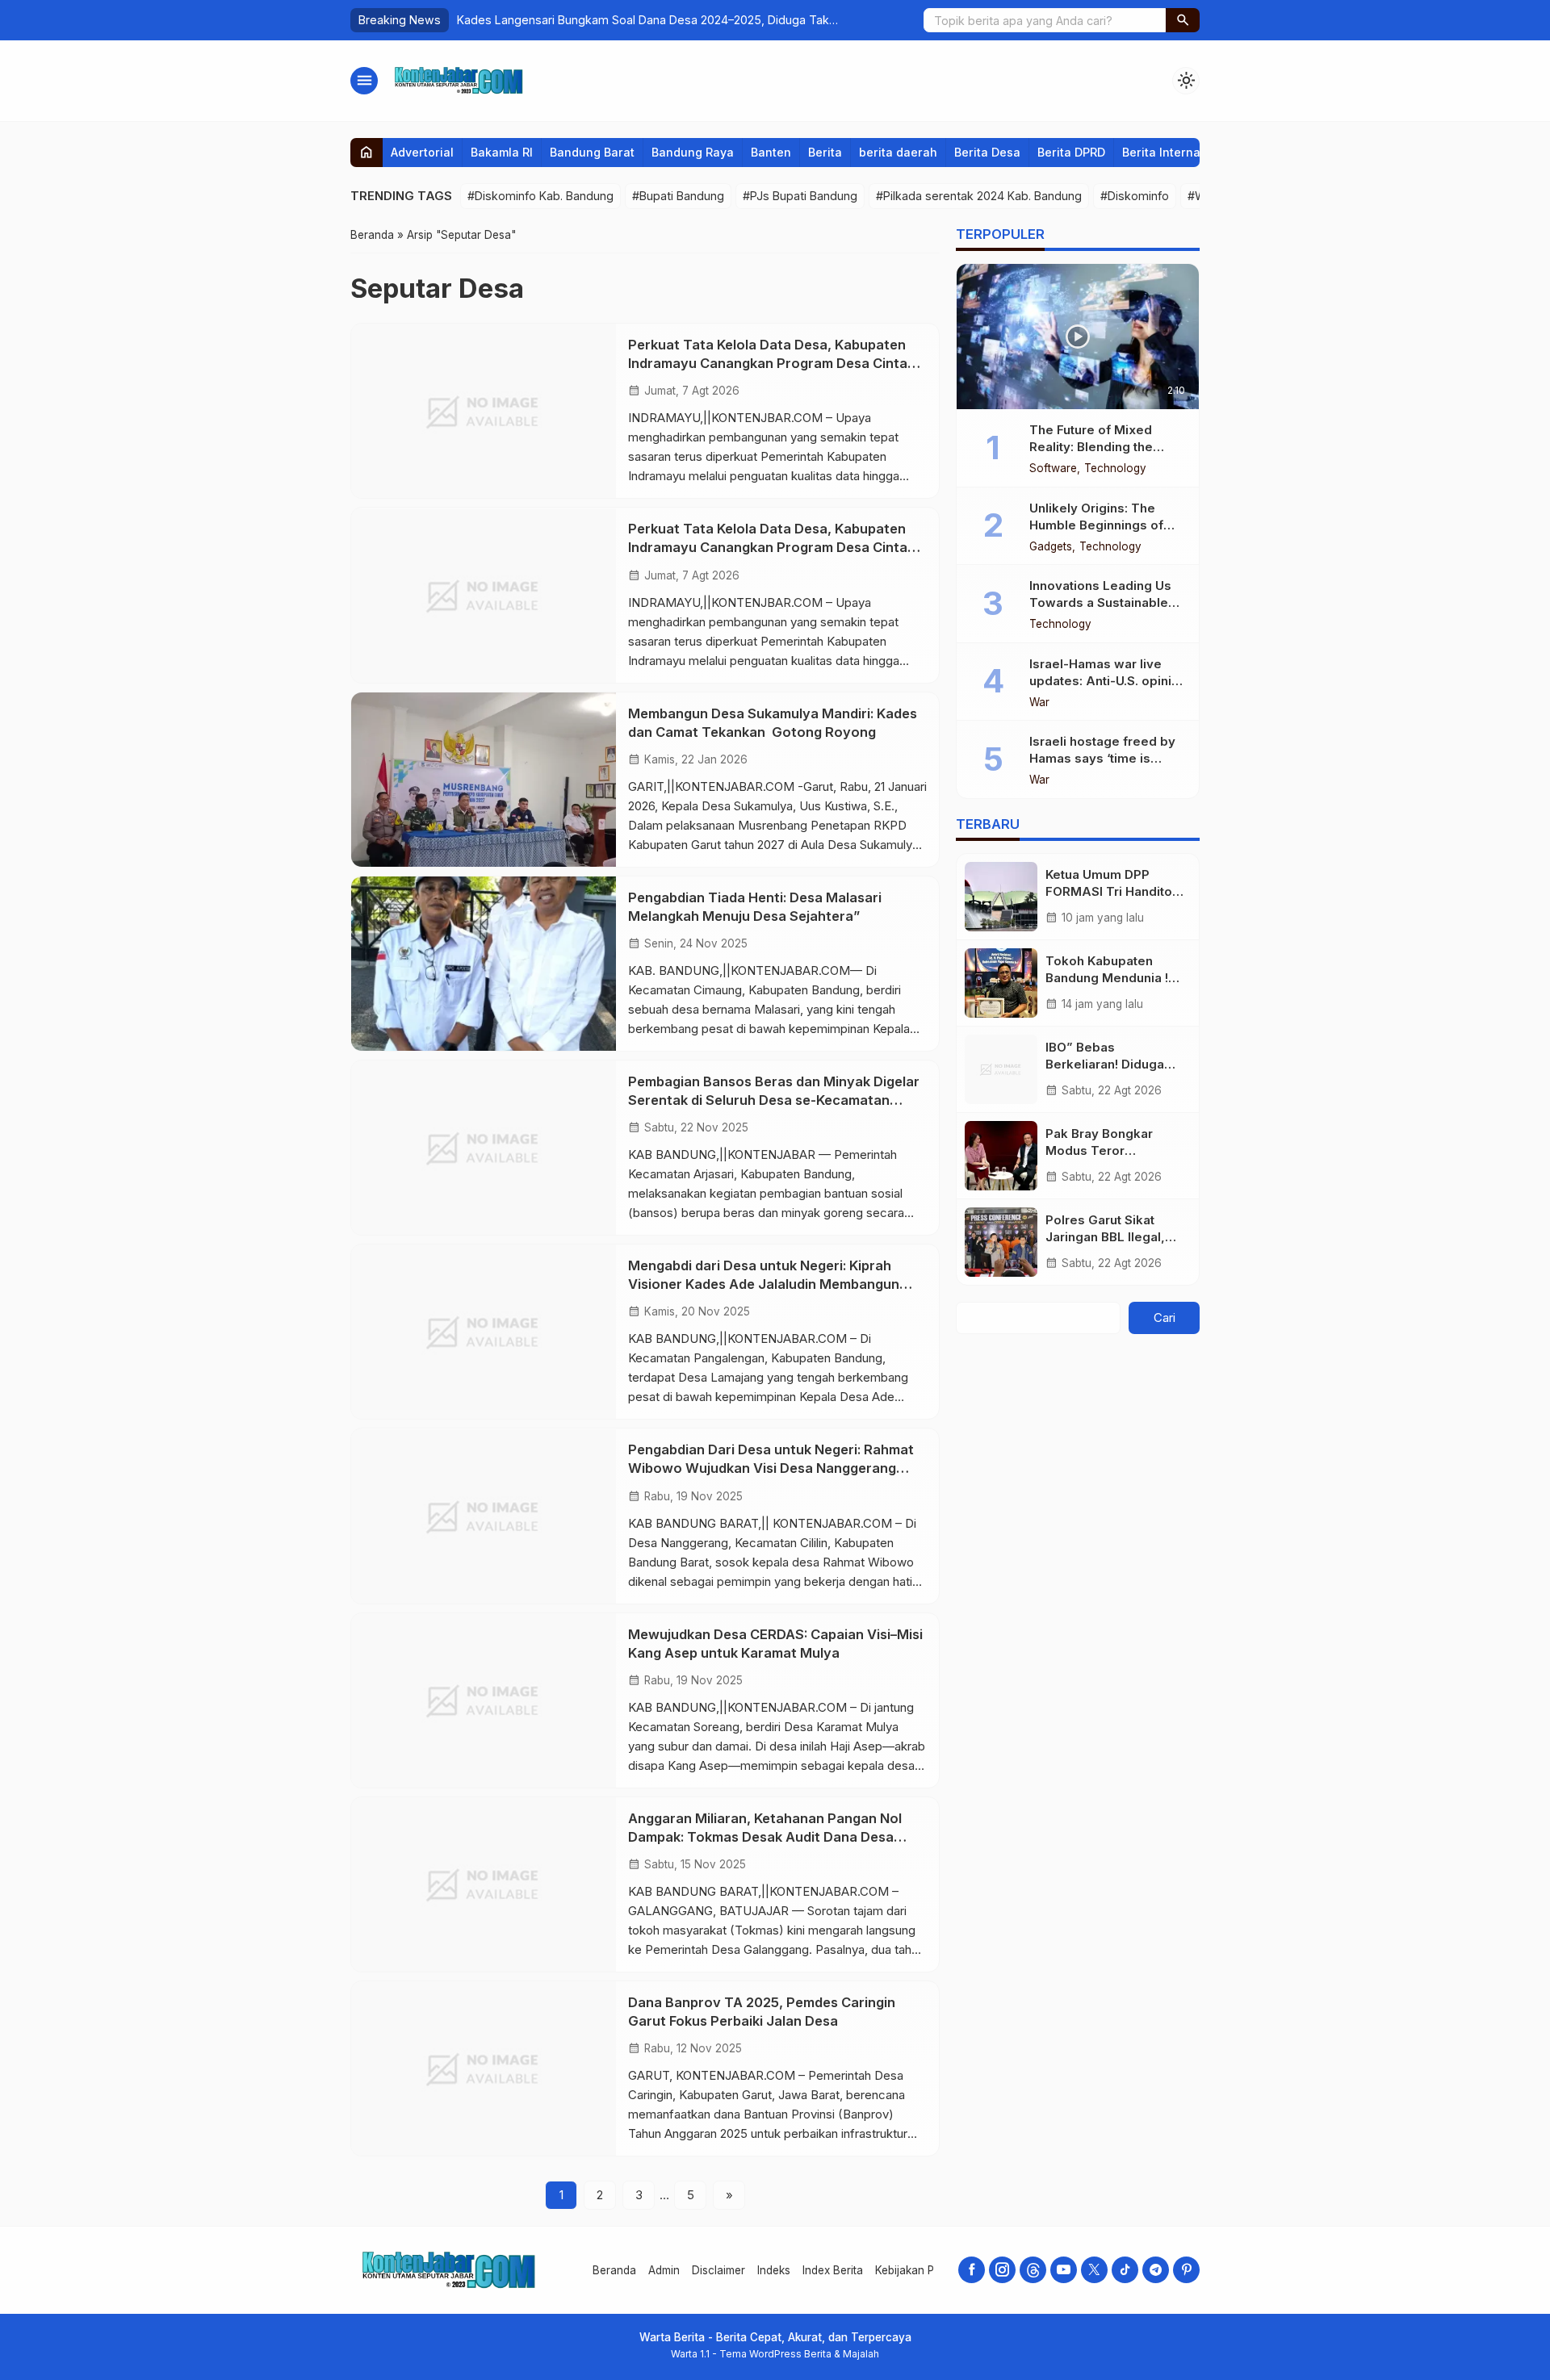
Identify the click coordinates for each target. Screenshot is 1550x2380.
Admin (664, 2270)
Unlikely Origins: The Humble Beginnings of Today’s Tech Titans (1096, 525)
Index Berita (833, 2270)
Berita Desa (987, 152)
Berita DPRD (1071, 152)
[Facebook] (972, 2270)
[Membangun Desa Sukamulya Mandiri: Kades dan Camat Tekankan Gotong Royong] (484, 780)
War (1039, 703)
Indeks (774, 2270)
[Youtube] (1064, 2270)
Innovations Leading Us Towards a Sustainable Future (1100, 602)
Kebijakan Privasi (918, 2270)
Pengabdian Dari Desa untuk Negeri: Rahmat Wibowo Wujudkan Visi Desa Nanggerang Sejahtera (771, 1468)
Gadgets (1051, 547)
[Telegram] (1156, 2270)
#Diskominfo (1135, 196)
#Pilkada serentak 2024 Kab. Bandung (979, 196)
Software (1053, 469)
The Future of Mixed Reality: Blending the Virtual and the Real (1091, 447)
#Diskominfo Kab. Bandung (540, 196)
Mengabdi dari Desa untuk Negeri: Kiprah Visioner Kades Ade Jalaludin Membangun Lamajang (764, 1284)
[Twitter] (1094, 2270)
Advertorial (422, 152)
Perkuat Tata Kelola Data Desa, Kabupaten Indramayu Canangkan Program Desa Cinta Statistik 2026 (768, 363)
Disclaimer (718, 2270)
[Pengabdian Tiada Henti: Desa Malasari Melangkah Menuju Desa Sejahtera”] (484, 964)
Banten (771, 152)
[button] (1183, 20)
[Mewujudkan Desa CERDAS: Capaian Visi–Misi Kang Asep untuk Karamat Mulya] (484, 1700)
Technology (1115, 469)
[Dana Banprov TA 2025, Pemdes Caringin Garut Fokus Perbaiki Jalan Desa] (484, 2068)
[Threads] (1033, 2270)
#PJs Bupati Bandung (800, 196)
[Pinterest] (1186, 2270)
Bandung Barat (592, 152)
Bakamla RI (502, 152)
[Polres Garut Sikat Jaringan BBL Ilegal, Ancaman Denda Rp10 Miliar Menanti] (1001, 1242)
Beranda (614, 2270)
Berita (825, 152)
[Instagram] (1002, 2270)
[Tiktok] (1125, 2270)
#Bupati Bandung (678, 196)
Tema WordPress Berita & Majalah (799, 2354)
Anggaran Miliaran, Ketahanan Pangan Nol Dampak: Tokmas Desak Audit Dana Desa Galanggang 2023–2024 (765, 1837)
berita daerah (898, 152)
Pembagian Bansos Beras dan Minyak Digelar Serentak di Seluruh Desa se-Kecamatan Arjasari (774, 1100)
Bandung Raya (693, 152)
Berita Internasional (1179, 152)
